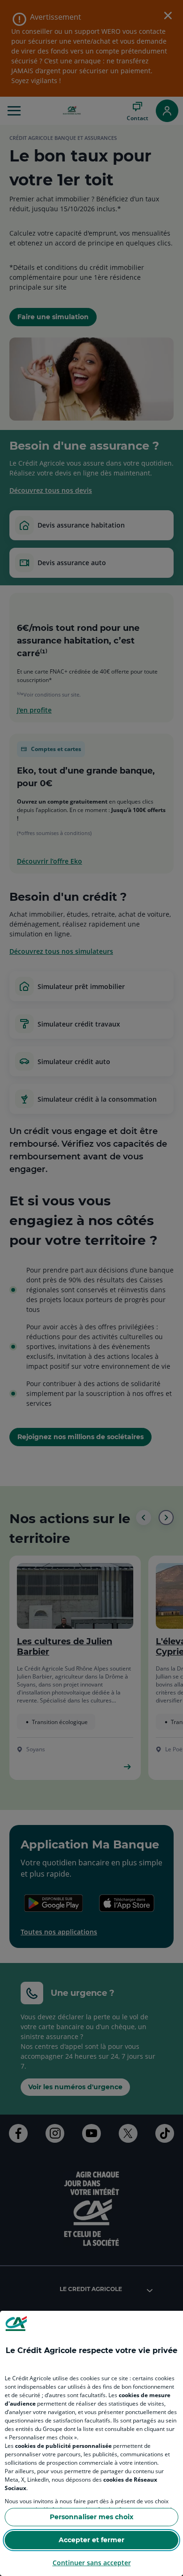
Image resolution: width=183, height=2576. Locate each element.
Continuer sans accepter (92, 2563)
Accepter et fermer (91, 2540)
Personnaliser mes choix (91, 2517)
